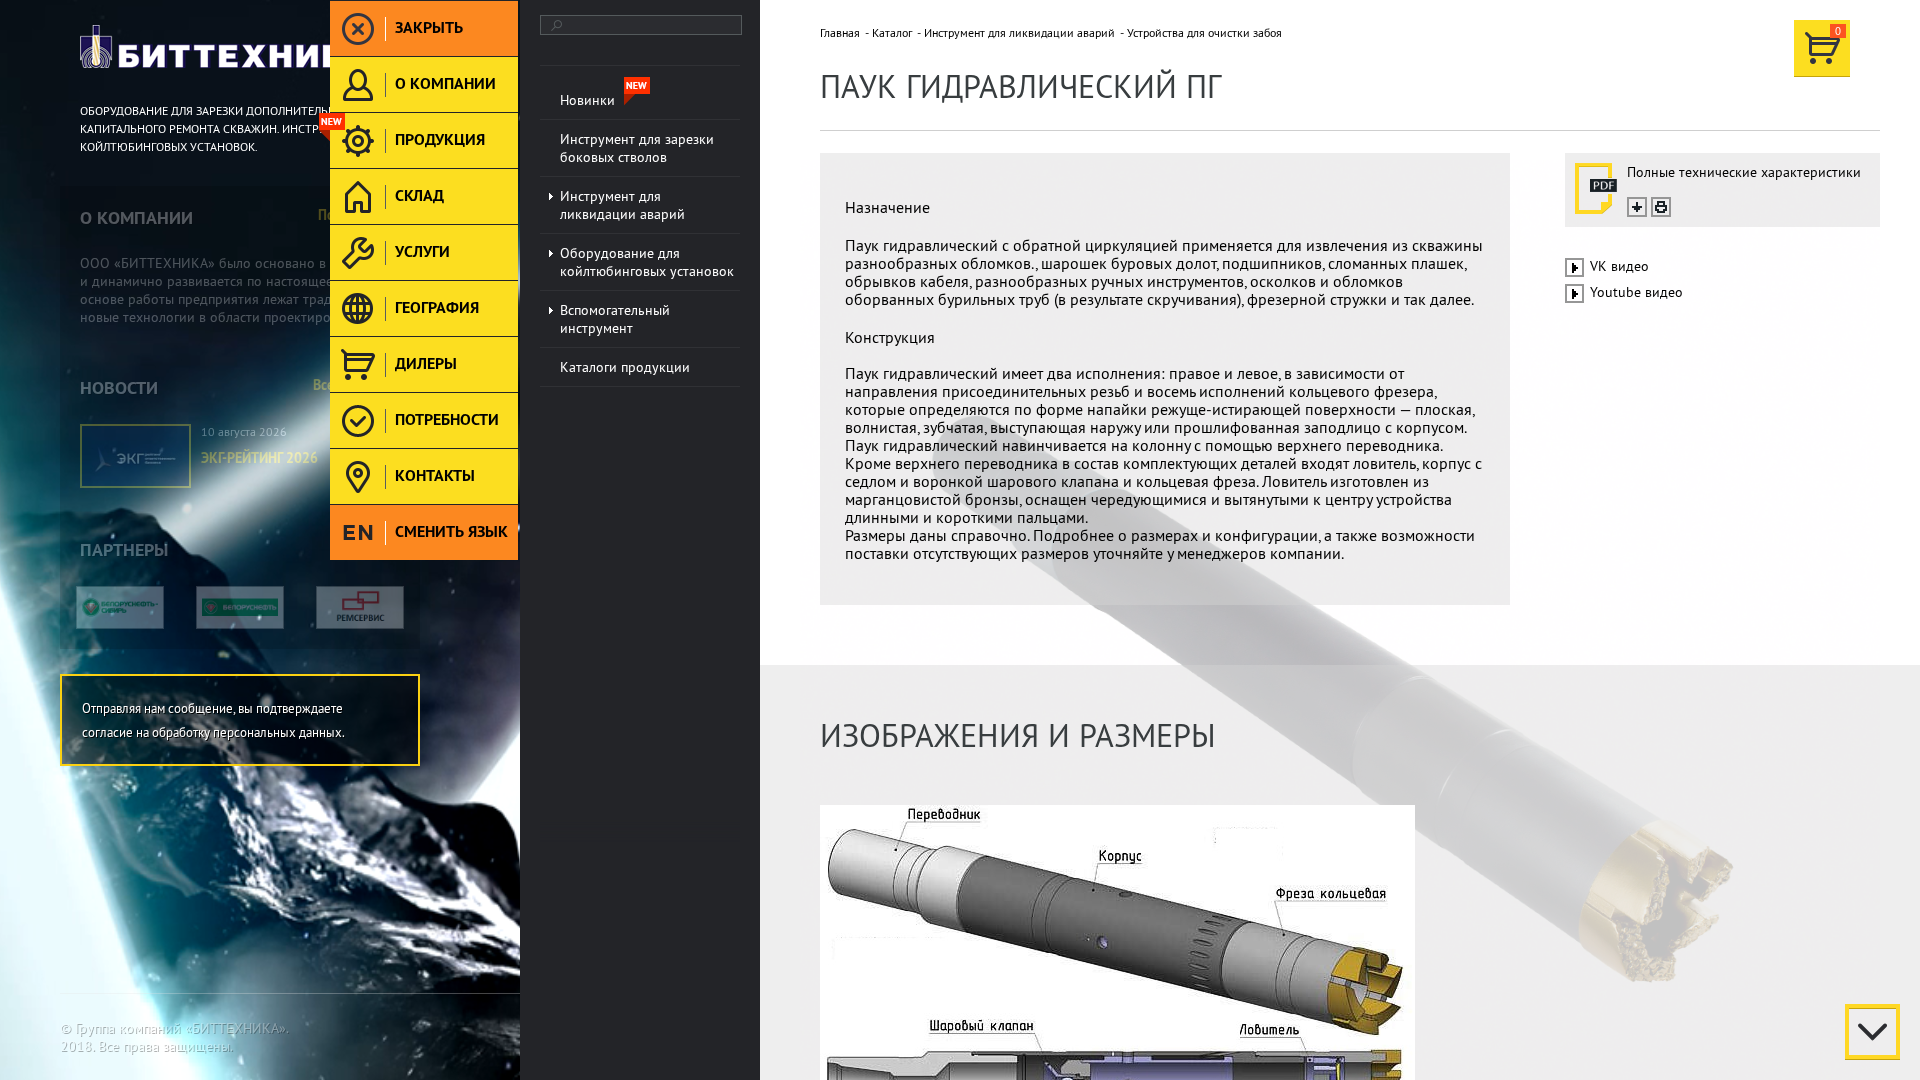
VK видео (1619, 266)
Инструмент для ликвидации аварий (1019, 32)
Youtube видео (1636, 292)
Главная (840, 32)
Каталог (892, 32)
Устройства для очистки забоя (1204, 32)
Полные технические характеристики (1744, 172)
